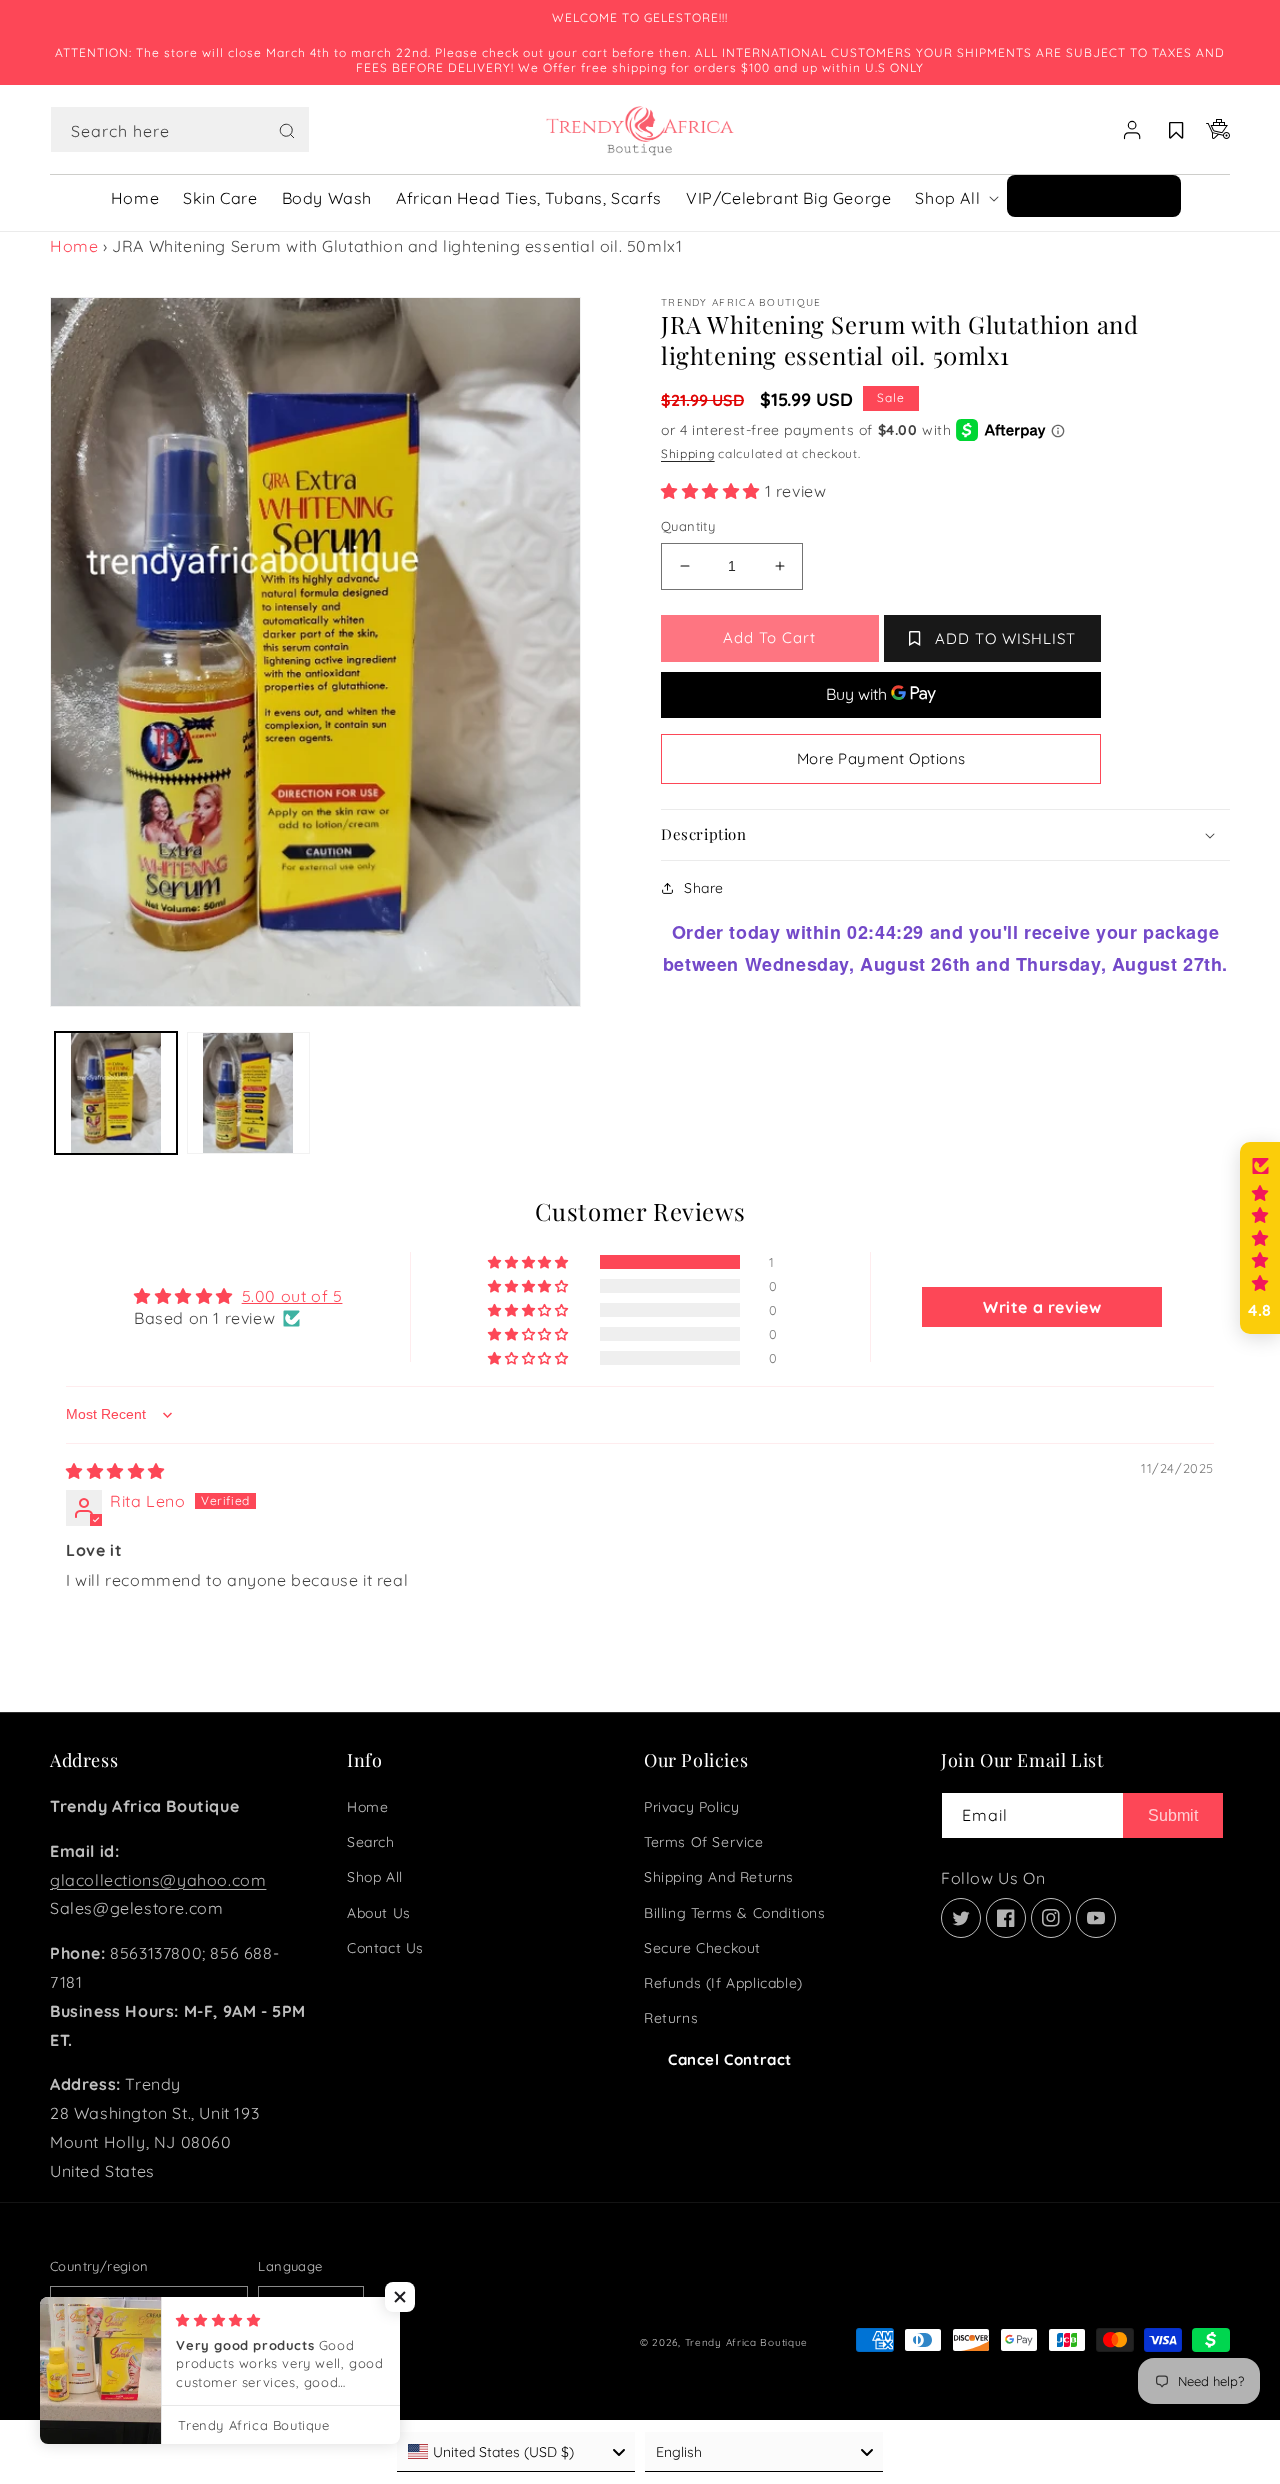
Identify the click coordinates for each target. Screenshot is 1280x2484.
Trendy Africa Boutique (746, 2342)
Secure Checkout (702, 1948)
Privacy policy (691, 1807)
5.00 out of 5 (292, 1296)
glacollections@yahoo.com (158, 1880)
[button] (180, 130)
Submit (1173, 1815)
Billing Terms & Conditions (735, 1913)
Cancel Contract (730, 2059)
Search (371, 1842)
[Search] (287, 131)
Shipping (688, 453)
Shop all (375, 1877)
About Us (379, 1913)
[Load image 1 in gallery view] (116, 1093)
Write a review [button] (1042, 1307)
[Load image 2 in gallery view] (248, 1093)
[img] (115, 1471)
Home (74, 246)
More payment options (881, 758)
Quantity (688, 526)
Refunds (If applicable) (723, 1983)
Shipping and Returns (719, 1877)
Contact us (385, 1948)
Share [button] (704, 888)
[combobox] (180, 129)
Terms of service (704, 1842)
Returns (671, 2018)
